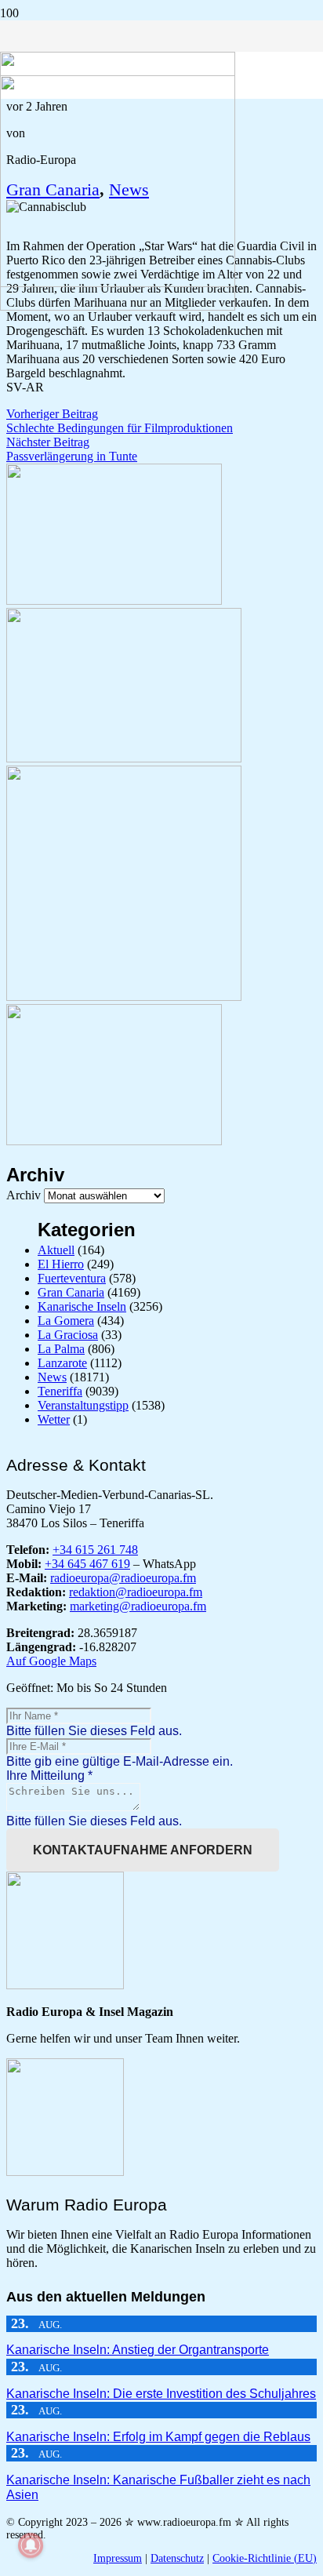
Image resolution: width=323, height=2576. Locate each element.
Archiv (24, 1195)
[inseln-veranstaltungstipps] (114, 1141)
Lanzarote (62, 1363)
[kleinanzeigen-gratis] (124, 997)
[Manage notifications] (31, 2545)
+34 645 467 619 (87, 1564)
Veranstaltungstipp (83, 1405)
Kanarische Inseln (82, 1306)
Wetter (54, 1419)
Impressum (118, 2558)
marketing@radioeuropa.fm (138, 1606)
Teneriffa (60, 1391)
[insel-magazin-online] (114, 600)
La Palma (61, 1349)
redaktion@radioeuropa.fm (136, 1592)
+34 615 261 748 (95, 1550)
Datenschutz (177, 2558)
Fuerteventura (72, 1278)
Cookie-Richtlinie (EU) (265, 2558)
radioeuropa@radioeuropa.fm (123, 1578)
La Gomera (66, 1321)
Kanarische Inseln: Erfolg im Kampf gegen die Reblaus (158, 2437)
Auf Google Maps (51, 1661)
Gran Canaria (71, 1292)
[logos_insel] (118, 306)
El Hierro (61, 1264)
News (52, 1377)
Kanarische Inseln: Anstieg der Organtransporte (138, 2350)
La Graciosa (68, 1335)
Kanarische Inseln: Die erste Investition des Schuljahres (161, 2394)
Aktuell (56, 1250)
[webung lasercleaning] (124, 758)
